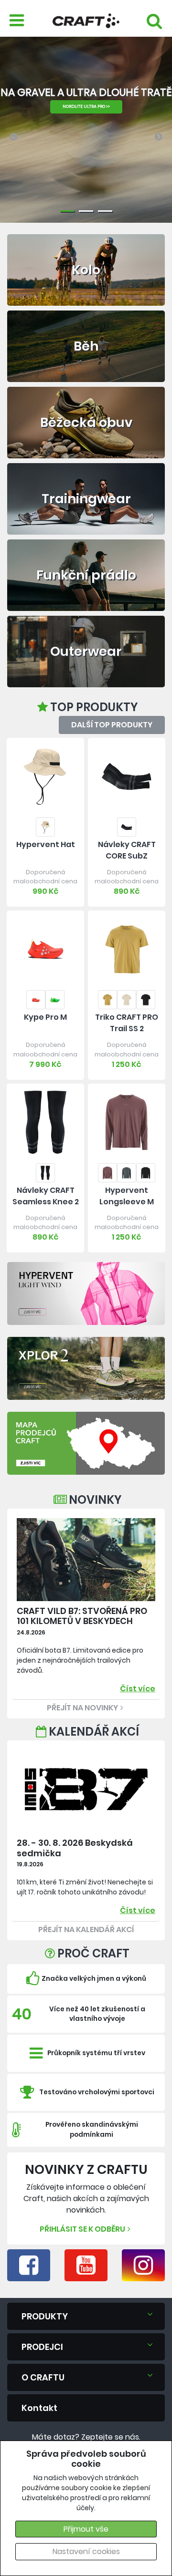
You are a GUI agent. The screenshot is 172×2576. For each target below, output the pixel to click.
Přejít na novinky (82, 1708)
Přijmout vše (86, 2529)
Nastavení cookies (86, 2551)
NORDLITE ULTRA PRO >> (86, 106)
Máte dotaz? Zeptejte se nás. (86, 2437)
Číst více (138, 1689)
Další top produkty (112, 725)
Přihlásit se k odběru (82, 2229)
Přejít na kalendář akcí (86, 1929)
